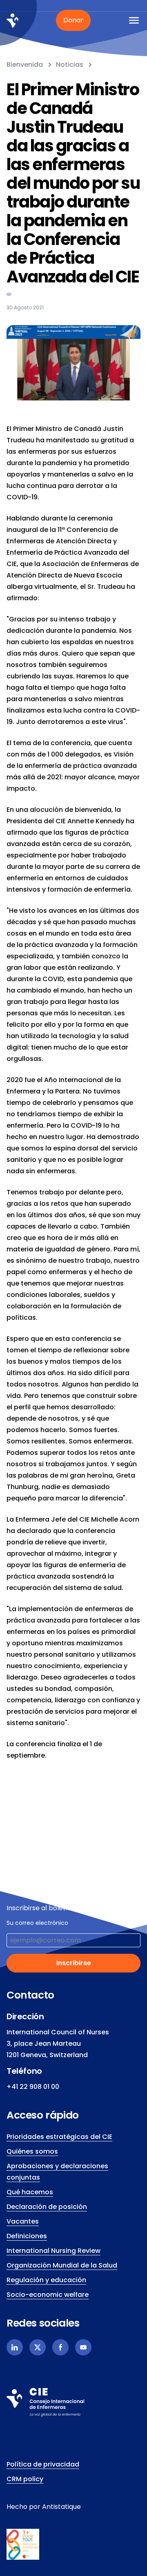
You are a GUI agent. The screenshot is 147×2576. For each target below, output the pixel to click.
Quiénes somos (32, 2151)
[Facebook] (60, 2347)
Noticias (70, 65)
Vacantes (23, 2221)
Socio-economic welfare (48, 2295)
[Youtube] (83, 2347)
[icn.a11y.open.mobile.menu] (134, 20)
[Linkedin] (15, 2347)
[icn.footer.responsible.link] (73, 2544)
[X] (38, 2347)
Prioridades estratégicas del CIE (59, 2137)
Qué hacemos (30, 2192)
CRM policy (25, 2479)
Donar (73, 20)
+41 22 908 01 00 (33, 2087)
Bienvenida (25, 65)
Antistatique (61, 2507)
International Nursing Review (53, 2251)
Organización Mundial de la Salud (62, 2265)
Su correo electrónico (37, 1923)
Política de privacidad (43, 2464)
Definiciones (27, 2236)
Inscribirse (74, 1963)
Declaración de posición (47, 2207)
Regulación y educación (46, 2280)
